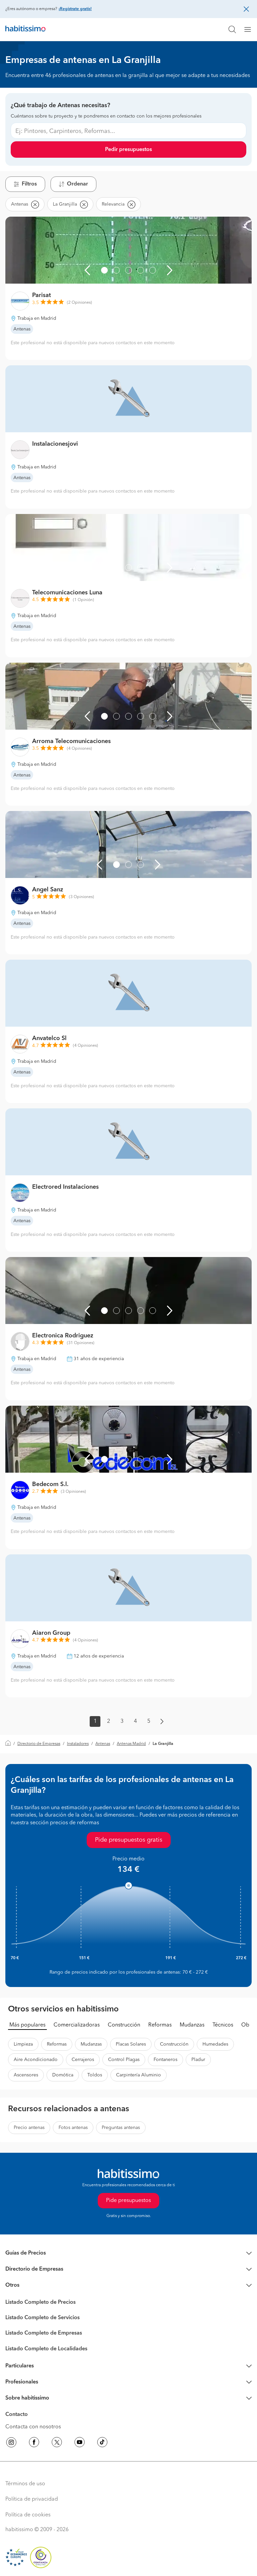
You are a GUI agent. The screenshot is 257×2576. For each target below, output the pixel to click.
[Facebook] (34, 2443)
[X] (57, 2443)
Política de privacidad (32, 2499)
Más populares (27, 2025)
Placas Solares (131, 2044)
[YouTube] (80, 2443)
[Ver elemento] (104, 270)
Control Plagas (124, 2060)
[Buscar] (232, 29)
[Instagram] (11, 2443)
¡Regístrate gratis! (75, 9)
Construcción (124, 2025)
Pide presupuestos (128, 2201)
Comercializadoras (77, 2025)
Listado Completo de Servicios (42, 2318)
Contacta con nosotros (33, 2427)
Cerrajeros (83, 2060)
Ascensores (26, 2075)
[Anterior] (87, 270)
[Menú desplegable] (250, 29)
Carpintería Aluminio (139, 2075)
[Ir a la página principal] (25, 29)
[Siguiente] (170, 270)
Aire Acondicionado (36, 2060)
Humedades (215, 2044)
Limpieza (23, 2044)
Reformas (160, 2025)
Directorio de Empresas (39, 1744)
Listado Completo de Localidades (46, 2349)
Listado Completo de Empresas (44, 2333)
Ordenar (77, 184)
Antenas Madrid (131, 1744)
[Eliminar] (35, 204)
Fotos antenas (73, 2128)
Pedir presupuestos (128, 150)
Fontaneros (165, 2060)
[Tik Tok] (102, 2443)
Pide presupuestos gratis (129, 1840)
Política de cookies (28, 2515)
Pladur (198, 2060)
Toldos (95, 2075)
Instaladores (78, 1744)
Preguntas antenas (121, 2128)
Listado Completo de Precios (40, 2302)
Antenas (103, 1744)
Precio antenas (29, 2128)
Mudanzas (192, 2025)
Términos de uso (25, 2484)
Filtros (29, 184)
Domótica (63, 2075)
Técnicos (223, 2025)
